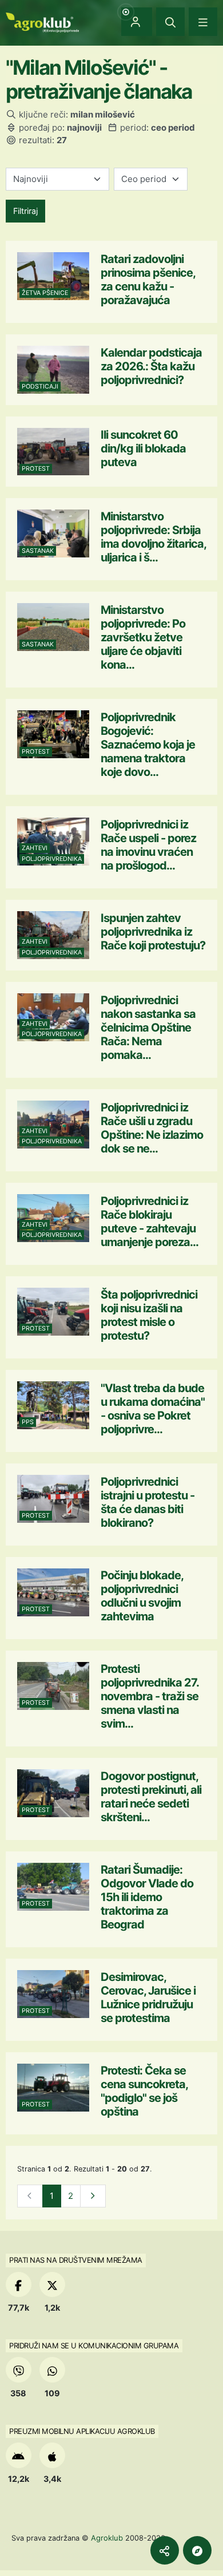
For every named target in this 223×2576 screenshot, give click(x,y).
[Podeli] (165, 2550)
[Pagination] (93, 2196)
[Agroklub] (42, 21)
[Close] (170, 22)
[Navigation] (203, 22)
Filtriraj (25, 211)
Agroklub (107, 2538)
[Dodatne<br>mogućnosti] (197, 2550)
